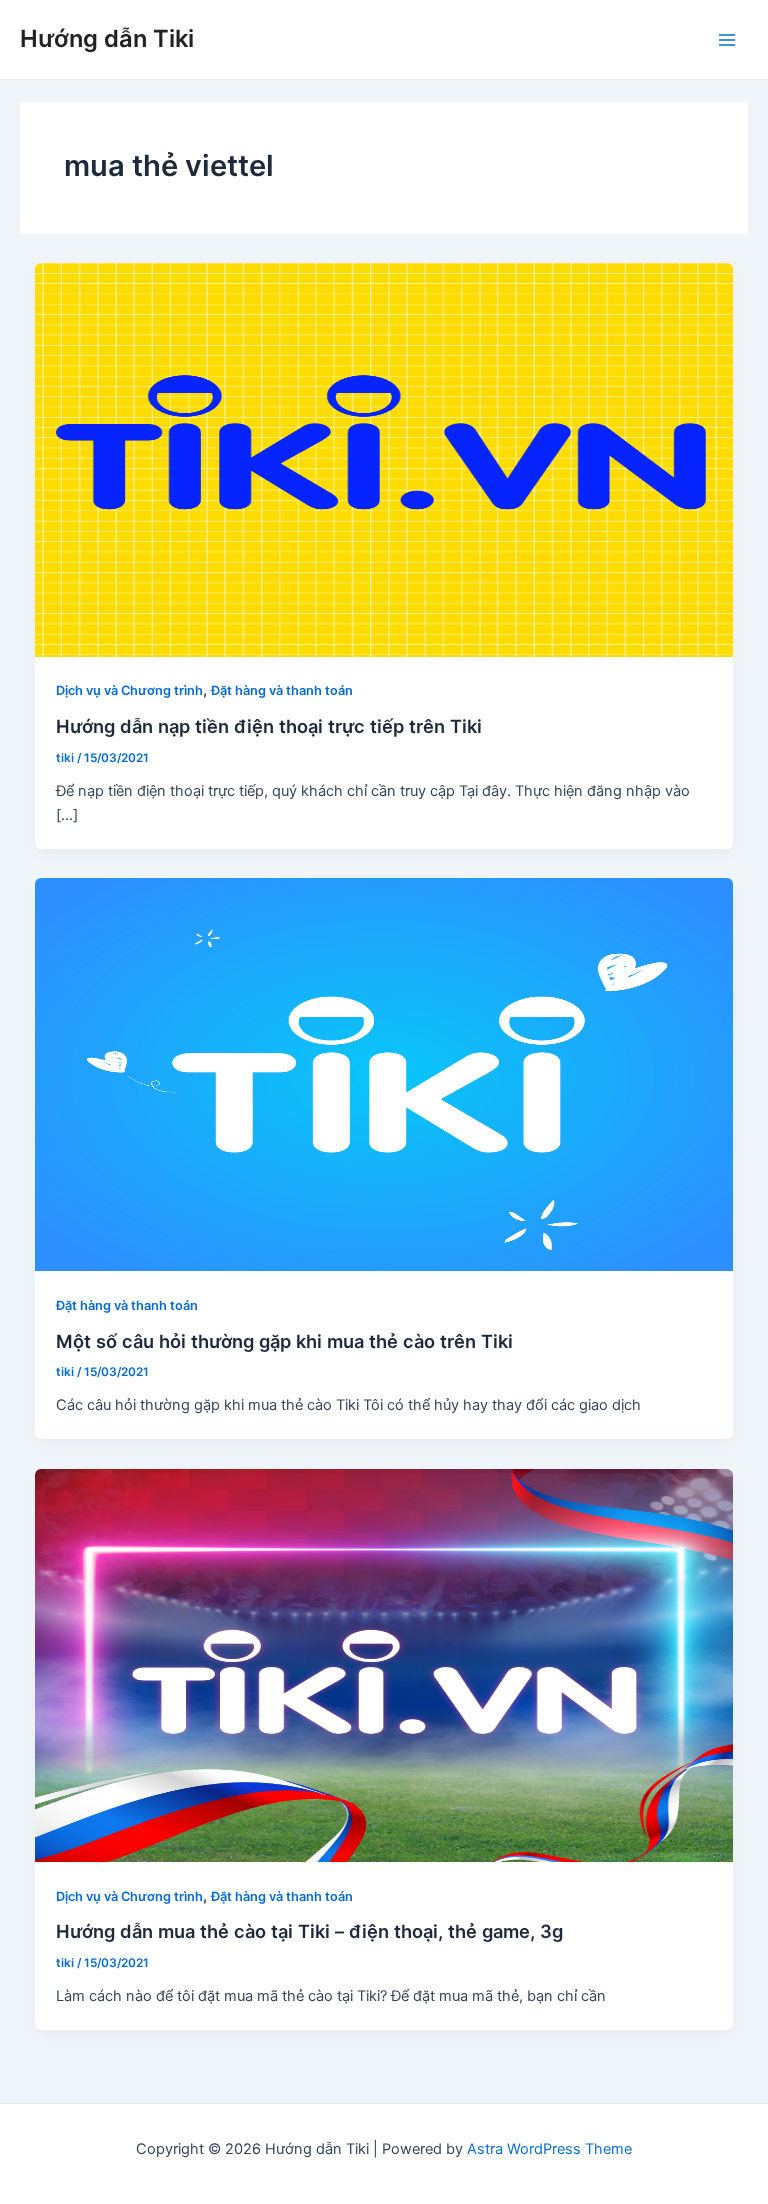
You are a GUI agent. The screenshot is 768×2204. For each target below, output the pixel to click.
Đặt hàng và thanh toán (282, 690)
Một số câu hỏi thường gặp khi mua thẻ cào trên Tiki (284, 1341)
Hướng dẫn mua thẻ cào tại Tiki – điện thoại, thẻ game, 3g (309, 1931)
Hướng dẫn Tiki (107, 38)
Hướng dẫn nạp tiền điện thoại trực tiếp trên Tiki (269, 726)
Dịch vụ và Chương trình (129, 690)
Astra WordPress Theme (549, 2149)
